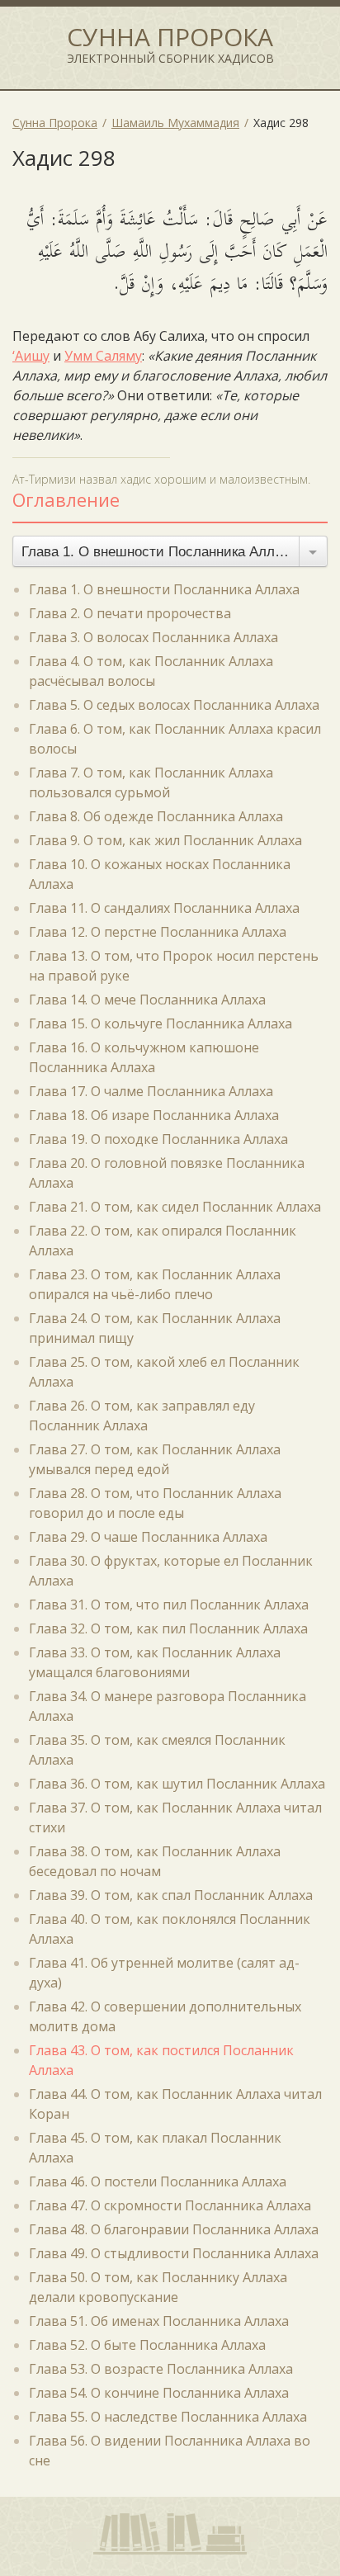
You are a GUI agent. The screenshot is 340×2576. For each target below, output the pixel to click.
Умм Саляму (103, 356)
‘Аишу (31, 356)
